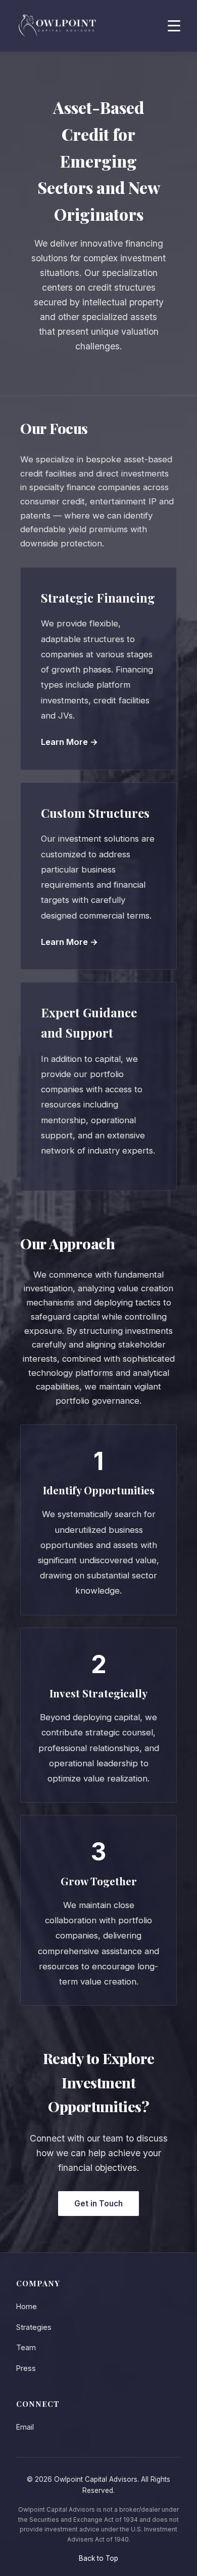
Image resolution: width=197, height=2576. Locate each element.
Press (26, 2368)
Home (27, 2306)
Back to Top (98, 2558)
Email (25, 2427)
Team (26, 2347)
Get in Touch (98, 2204)
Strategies (34, 2327)
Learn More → (69, 742)
